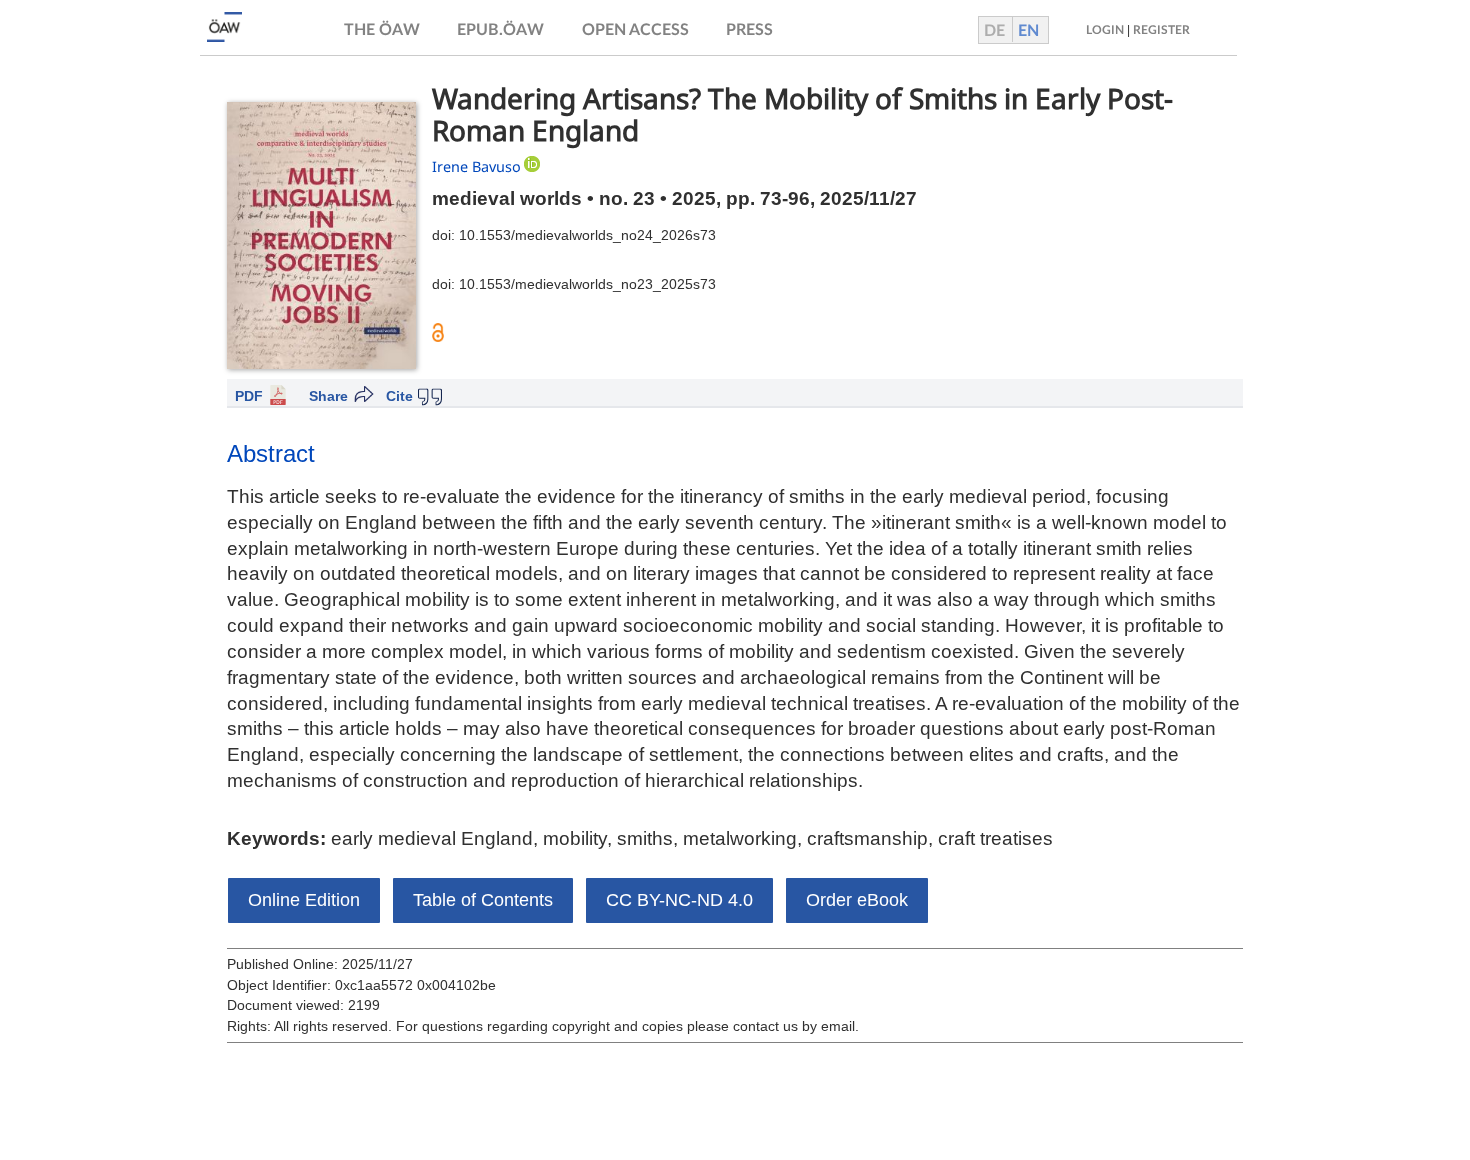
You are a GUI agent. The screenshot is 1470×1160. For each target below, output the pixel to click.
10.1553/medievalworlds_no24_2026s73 (587, 235)
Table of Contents (483, 900)
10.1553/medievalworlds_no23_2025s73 (587, 284)
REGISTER (1161, 30)
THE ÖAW (382, 30)
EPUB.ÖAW (500, 30)
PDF (249, 396)
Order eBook (857, 900)
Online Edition (304, 900)
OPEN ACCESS (635, 30)
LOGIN (1105, 30)
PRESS (749, 30)
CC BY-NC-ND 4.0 (679, 900)
